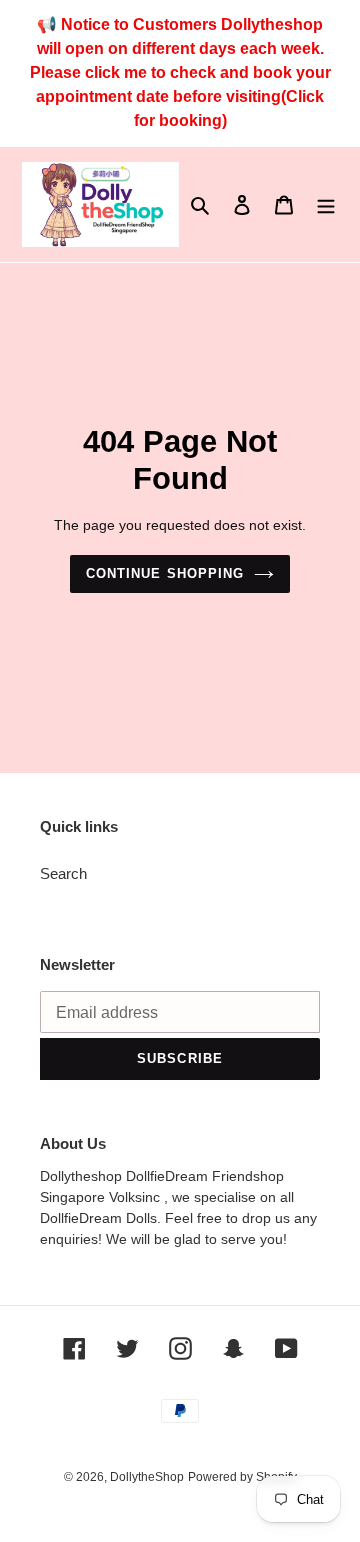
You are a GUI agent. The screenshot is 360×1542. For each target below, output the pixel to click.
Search (63, 873)
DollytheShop (147, 1477)
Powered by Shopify (242, 1477)
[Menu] (326, 204)
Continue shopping (165, 573)
